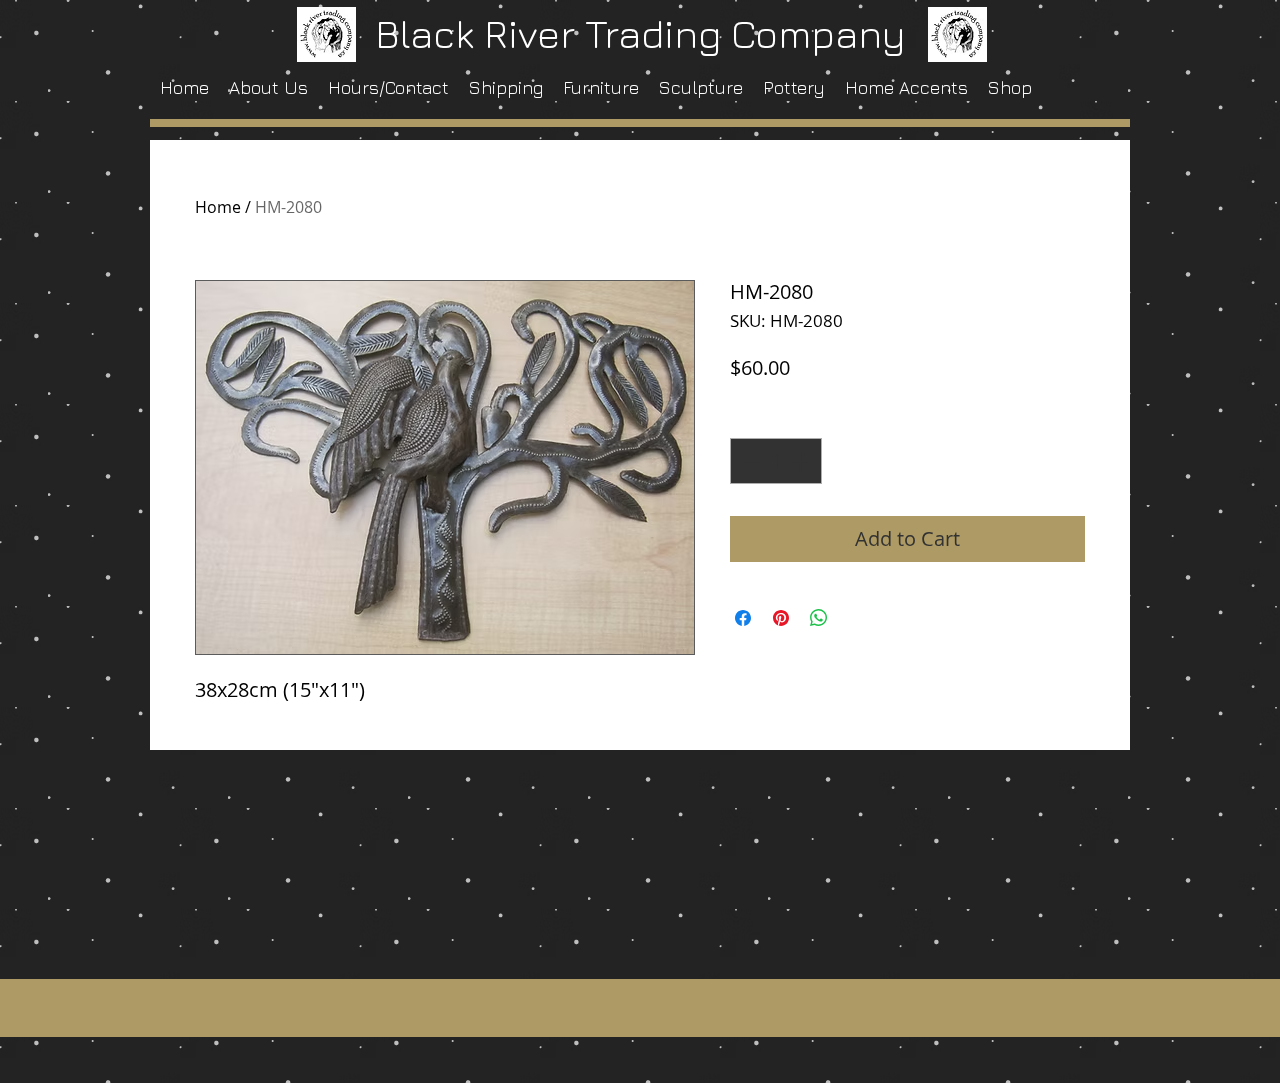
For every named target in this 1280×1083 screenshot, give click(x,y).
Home (218, 207)
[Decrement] (750, 461)
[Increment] (802, 461)
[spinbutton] (776, 461)
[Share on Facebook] (743, 618)
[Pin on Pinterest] (781, 618)
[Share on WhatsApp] (819, 618)
